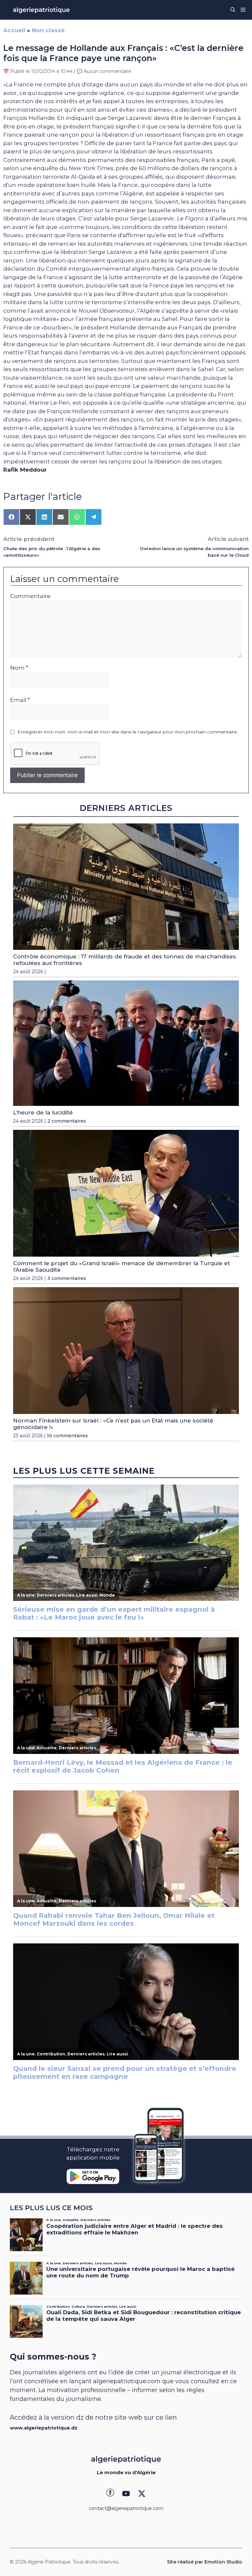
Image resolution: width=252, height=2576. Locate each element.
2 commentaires (67, 1121)
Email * (20, 700)
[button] (233, 10)
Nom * (19, 668)
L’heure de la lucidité (43, 1112)
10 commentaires (67, 1436)
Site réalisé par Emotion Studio (205, 2562)
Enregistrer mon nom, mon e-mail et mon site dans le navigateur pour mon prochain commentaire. (128, 732)
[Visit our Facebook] (110, 2494)
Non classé (48, 30)
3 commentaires (67, 1278)
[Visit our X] (142, 2494)
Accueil (14, 30)
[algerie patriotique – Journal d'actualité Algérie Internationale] (41, 10)
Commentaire (30, 596)
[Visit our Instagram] (126, 2494)
